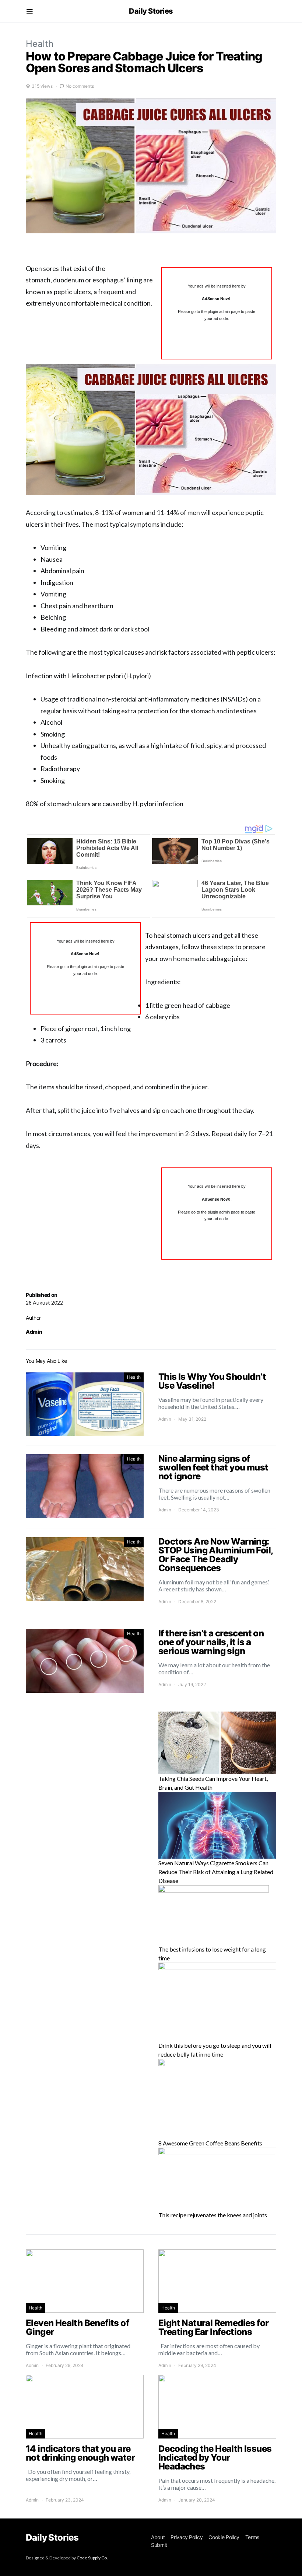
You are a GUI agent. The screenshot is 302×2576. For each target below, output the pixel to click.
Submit (159, 2545)
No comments (80, 86)
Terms (252, 2537)
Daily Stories (151, 11)
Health (40, 44)
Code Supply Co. (92, 2558)
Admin (34, 1332)
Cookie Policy (224, 2537)
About (158, 2537)
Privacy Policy (187, 2537)
